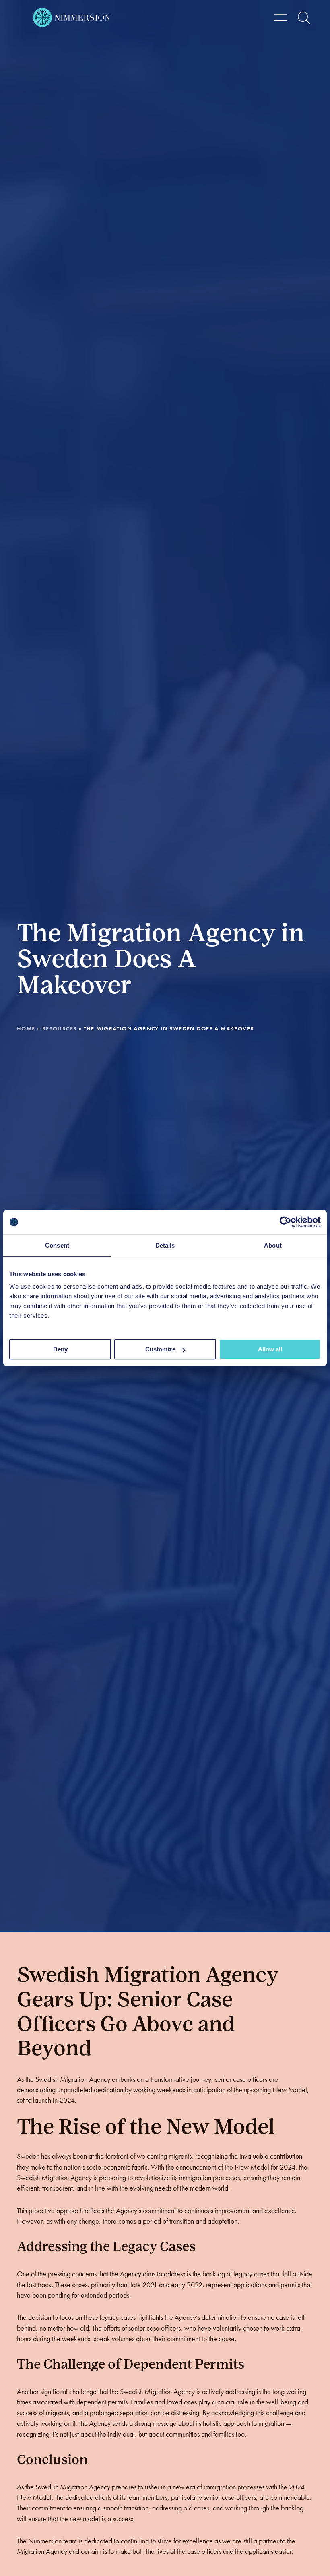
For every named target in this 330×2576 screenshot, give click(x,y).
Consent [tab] (57, 1245)
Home (26, 1028)
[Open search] (304, 18)
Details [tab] (165, 1245)
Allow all (270, 1349)
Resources (60, 1028)
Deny (60, 1349)
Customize (160, 1349)
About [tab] (273, 1245)
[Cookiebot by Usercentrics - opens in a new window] (286, 1222)
